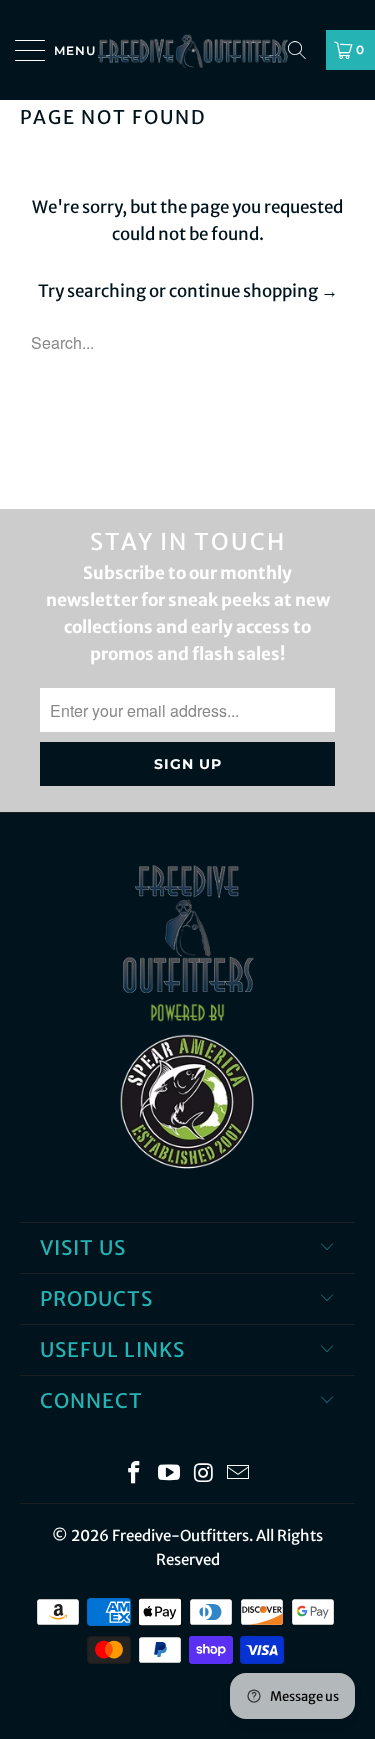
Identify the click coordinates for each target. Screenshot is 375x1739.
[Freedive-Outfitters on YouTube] (169, 1474)
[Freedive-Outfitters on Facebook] (135, 1474)
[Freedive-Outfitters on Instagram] (204, 1474)
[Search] (304, 50)
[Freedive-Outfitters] (188, 50)
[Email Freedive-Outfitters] (239, 1474)
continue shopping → (253, 291)
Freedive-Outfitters (180, 1535)
